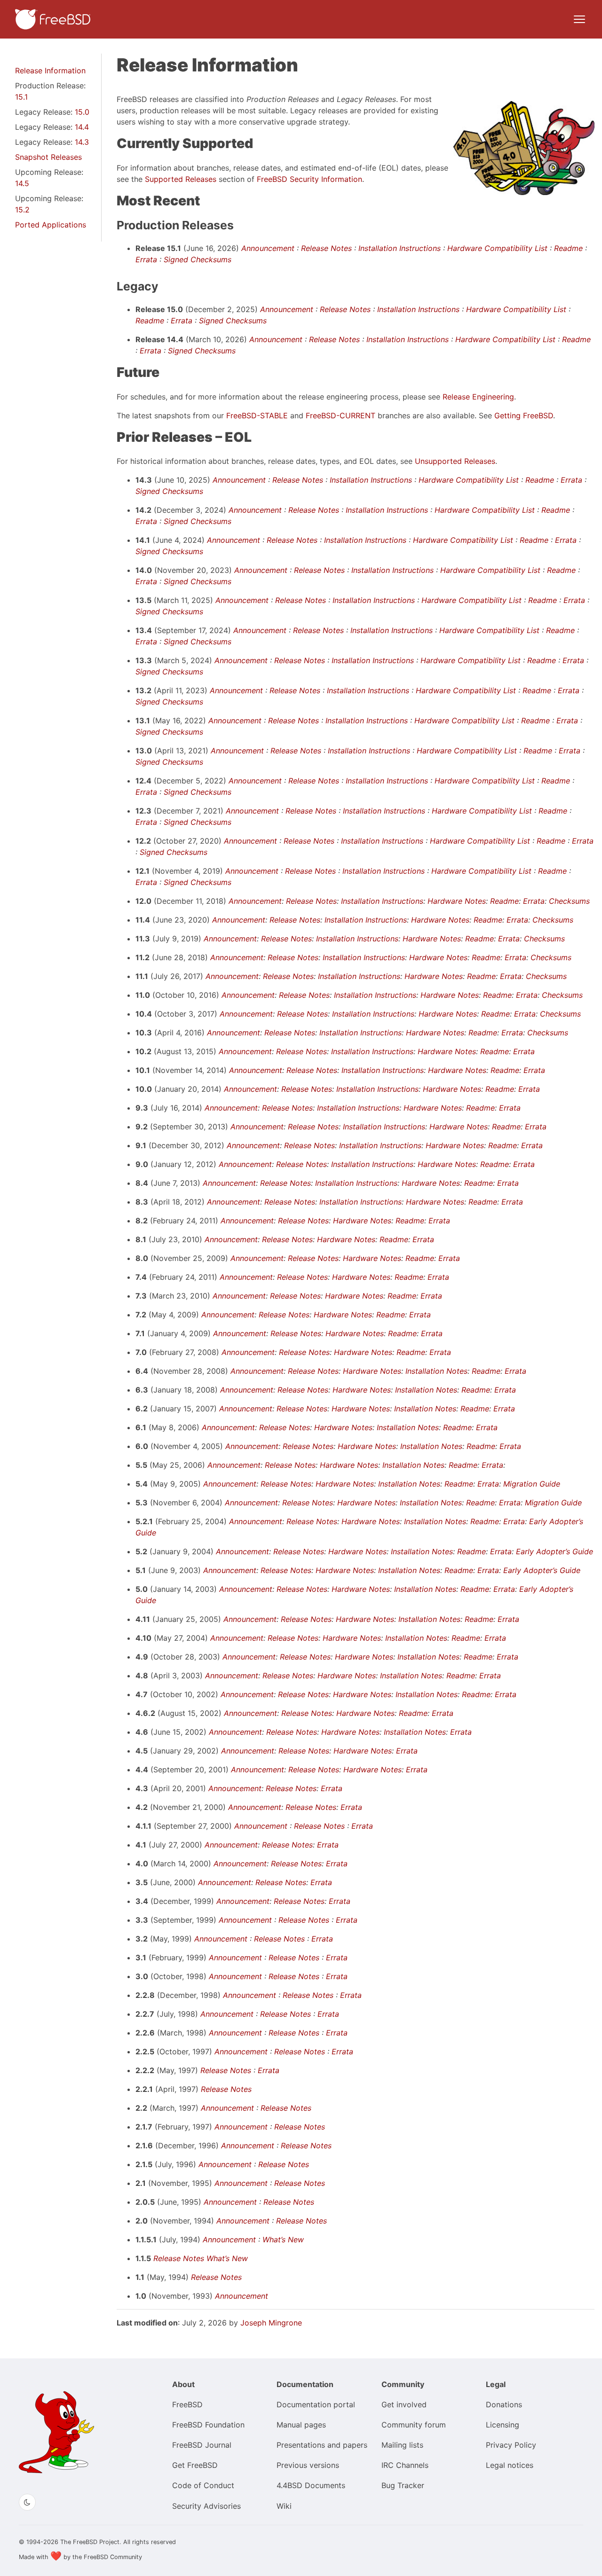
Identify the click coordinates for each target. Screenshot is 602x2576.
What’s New (283, 2239)
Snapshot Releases (48, 157)
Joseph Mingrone (271, 2323)
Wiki (284, 2506)
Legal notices (510, 2465)
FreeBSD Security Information (309, 179)
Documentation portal (316, 2404)
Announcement (268, 248)
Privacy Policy (511, 2445)
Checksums (569, 901)
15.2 (22, 210)
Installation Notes (436, 1371)
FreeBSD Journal (202, 2445)
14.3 (82, 142)
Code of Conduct (203, 2485)
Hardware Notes (457, 901)
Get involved (404, 2404)
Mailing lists (402, 2445)
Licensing (503, 2425)
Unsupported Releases (455, 461)
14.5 (22, 183)
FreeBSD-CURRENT (341, 415)
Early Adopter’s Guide (554, 1551)
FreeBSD (187, 2404)
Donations (504, 2404)
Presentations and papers (322, 2445)
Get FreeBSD (195, 2465)
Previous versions (308, 2465)
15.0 (82, 112)
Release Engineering (478, 397)
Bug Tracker (403, 2485)
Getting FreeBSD (524, 415)
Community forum (414, 2425)
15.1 (21, 97)
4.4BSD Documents (311, 2485)
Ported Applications (51, 225)
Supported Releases (181, 179)
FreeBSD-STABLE (257, 415)
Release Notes (326, 248)
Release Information (50, 70)
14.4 (82, 127)
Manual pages (301, 2425)
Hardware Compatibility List (497, 248)
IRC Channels (405, 2465)
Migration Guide (532, 1484)
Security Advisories (206, 2506)
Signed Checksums (198, 259)
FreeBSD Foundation (208, 2425)
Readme (568, 248)
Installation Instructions (400, 248)
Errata (146, 259)
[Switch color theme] (27, 2502)
